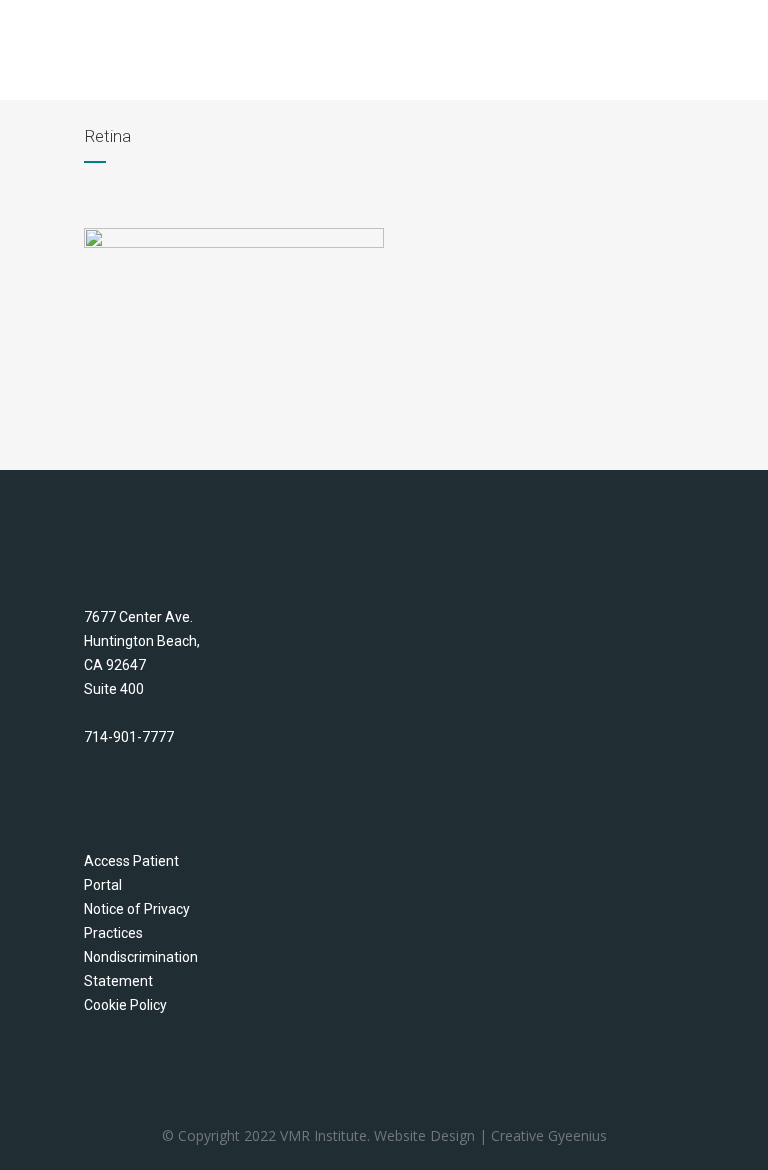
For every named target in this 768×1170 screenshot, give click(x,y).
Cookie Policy (125, 1005)
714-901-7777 (129, 737)
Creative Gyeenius (549, 1135)
